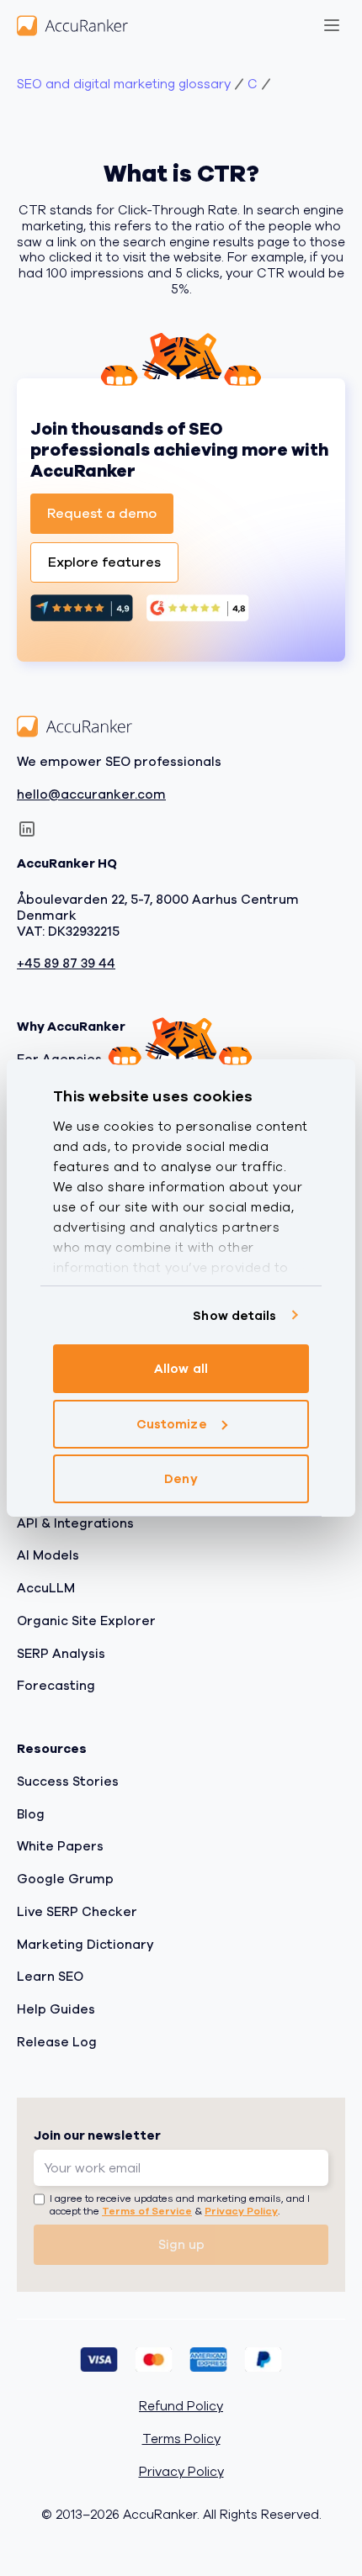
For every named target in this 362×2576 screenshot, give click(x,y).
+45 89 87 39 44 (66, 964)
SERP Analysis (61, 1653)
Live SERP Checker (77, 1912)
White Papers (60, 1846)
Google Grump (65, 1879)
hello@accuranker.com (91, 794)
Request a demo (102, 514)
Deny (181, 1479)
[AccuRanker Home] (72, 25)
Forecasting (56, 1686)
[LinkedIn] (27, 829)
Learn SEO (50, 1977)
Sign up (181, 2245)
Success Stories (68, 1782)
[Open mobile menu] (332, 25)
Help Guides (56, 2009)
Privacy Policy (241, 2211)
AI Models (48, 1555)
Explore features (104, 562)
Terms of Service (147, 2211)
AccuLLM (46, 1588)
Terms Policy (181, 2439)
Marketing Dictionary (85, 1944)
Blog (31, 1813)
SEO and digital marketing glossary (124, 84)
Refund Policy (181, 2407)
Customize (172, 1424)
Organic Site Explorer (86, 1621)
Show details (234, 1316)
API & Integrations (75, 1523)
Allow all (181, 1369)
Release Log (57, 2042)
